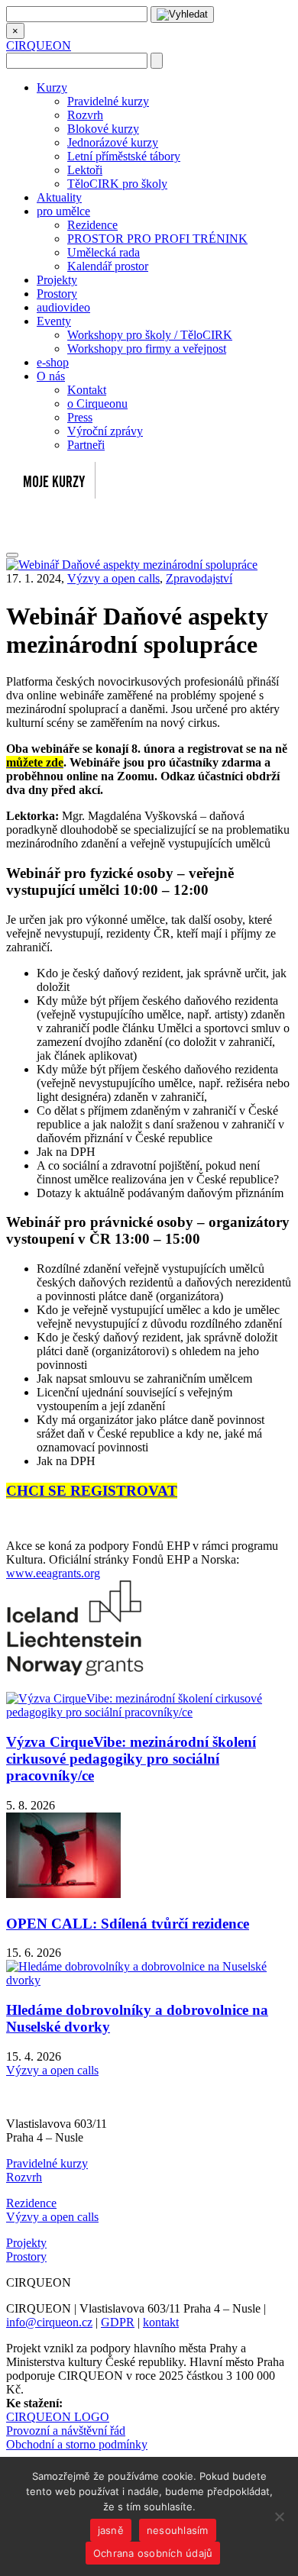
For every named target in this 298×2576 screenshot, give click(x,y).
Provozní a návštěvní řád (66, 2431)
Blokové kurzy (103, 129)
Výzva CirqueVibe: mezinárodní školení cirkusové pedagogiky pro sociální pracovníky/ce (131, 1759)
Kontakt (87, 390)
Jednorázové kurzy (113, 142)
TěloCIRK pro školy (117, 184)
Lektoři (85, 170)
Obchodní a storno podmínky (77, 2444)
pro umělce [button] (63, 211)
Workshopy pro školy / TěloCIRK (150, 335)
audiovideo (63, 307)
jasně (111, 2530)
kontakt (161, 2322)
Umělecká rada (104, 252)
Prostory (57, 294)
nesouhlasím (178, 2530)
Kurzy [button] (52, 87)
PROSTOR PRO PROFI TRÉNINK (157, 239)
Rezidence (92, 225)
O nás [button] (51, 376)
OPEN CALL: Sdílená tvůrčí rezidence (128, 1924)
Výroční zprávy (105, 431)
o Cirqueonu (97, 404)
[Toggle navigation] (12, 555)
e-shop (53, 362)
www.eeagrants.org (53, 1573)
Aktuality (59, 197)
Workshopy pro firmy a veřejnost (147, 349)
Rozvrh (85, 115)
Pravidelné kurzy (108, 101)
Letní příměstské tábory (124, 156)
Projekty (57, 280)
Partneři (86, 445)
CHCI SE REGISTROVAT (92, 1491)
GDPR (118, 2322)
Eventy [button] (54, 321)
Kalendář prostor (108, 266)
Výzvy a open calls (113, 578)
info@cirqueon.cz (49, 2322)
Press (80, 417)
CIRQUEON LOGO (58, 2417)
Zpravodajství (199, 578)
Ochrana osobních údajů (153, 2553)
